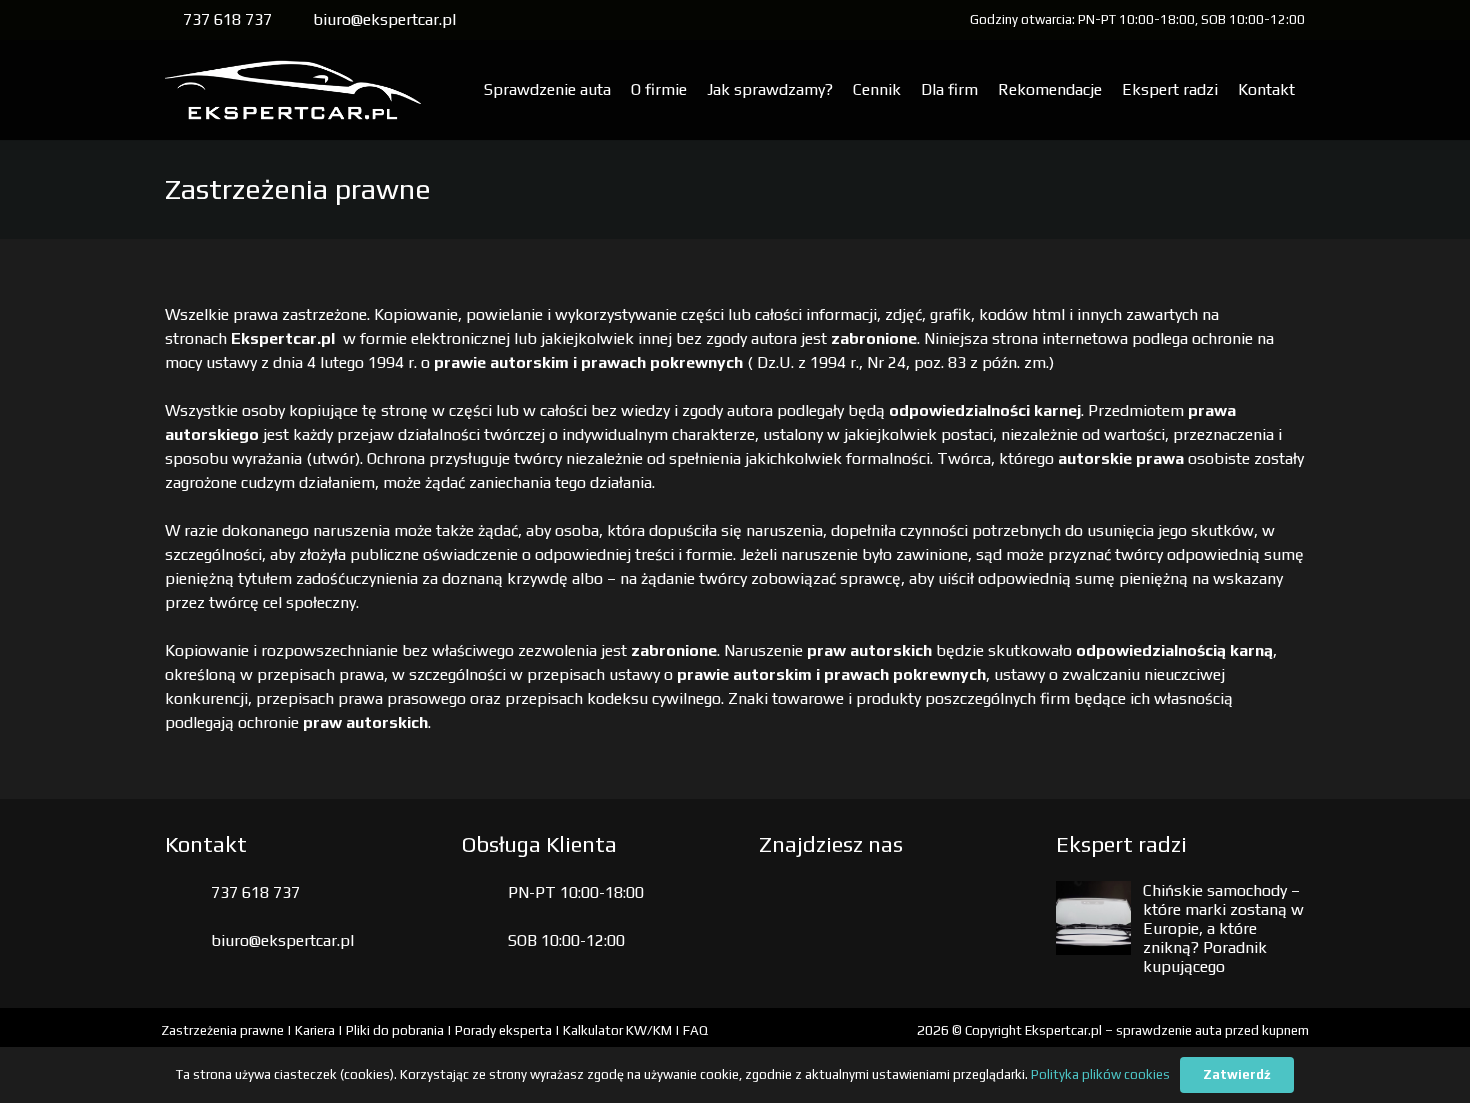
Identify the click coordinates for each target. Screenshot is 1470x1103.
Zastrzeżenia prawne (222, 1030)
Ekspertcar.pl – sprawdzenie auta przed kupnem (1167, 1030)
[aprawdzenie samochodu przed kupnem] (293, 90)
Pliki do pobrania (395, 1030)
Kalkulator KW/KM (617, 1030)
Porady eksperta (503, 1030)
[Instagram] (841, 907)
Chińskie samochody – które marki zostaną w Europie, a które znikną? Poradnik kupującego (1223, 929)
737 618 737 (255, 892)
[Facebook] (785, 907)
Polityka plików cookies (1100, 1074)
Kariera (315, 1030)
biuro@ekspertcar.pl (282, 940)
